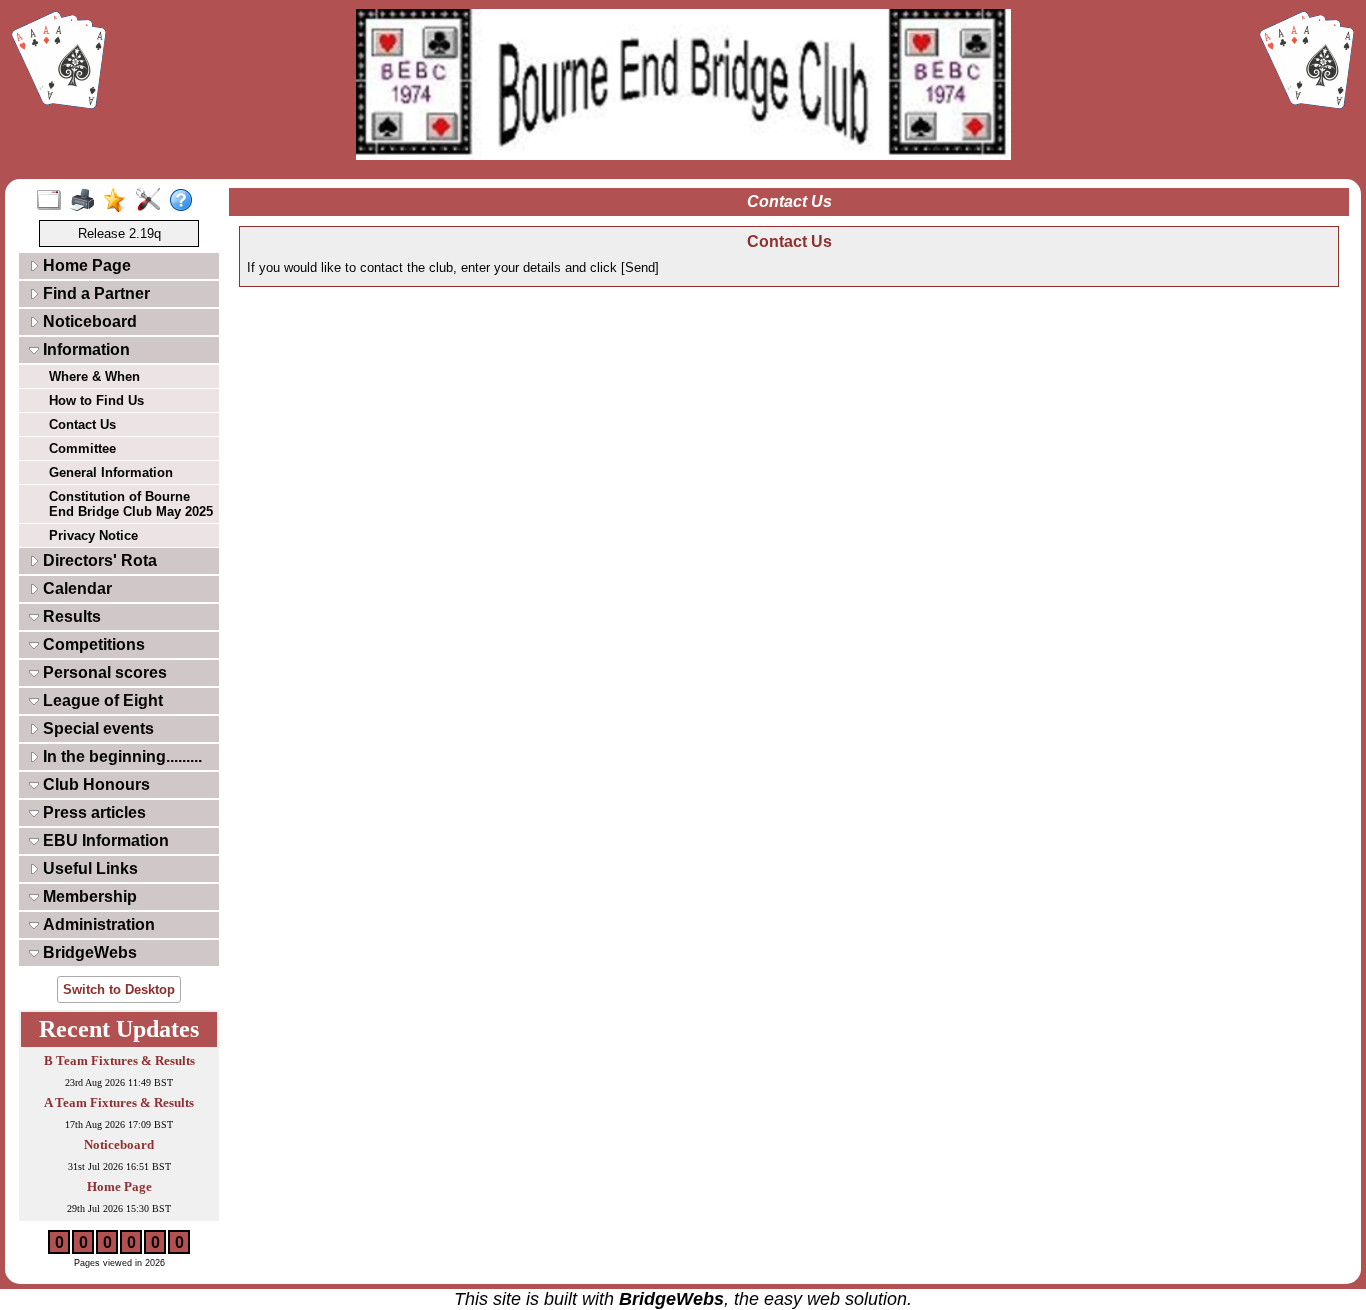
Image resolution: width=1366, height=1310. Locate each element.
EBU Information (104, 840)
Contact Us (82, 424)
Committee (82, 448)
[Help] (185, 201)
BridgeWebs (88, 952)
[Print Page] (86, 201)
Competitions (92, 644)
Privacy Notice (93, 535)
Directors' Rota (98, 560)
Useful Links (88, 868)
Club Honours (94, 784)
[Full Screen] (53, 201)
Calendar (75, 588)
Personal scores (103, 672)
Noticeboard (88, 321)
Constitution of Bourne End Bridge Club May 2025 (131, 504)
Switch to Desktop (119, 989)
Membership (88, 896)
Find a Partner (94, 293)
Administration (97, 924)
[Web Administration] (152, 201)
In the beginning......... (120, 756)
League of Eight (101, 700)
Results (70, 616)
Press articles (92, 812)
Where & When (94, 376)
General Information (111, 472)
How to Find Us (96, 400)
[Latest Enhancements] (119, 201)
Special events (96, 728)
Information (84, 349)
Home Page (85, 265)
